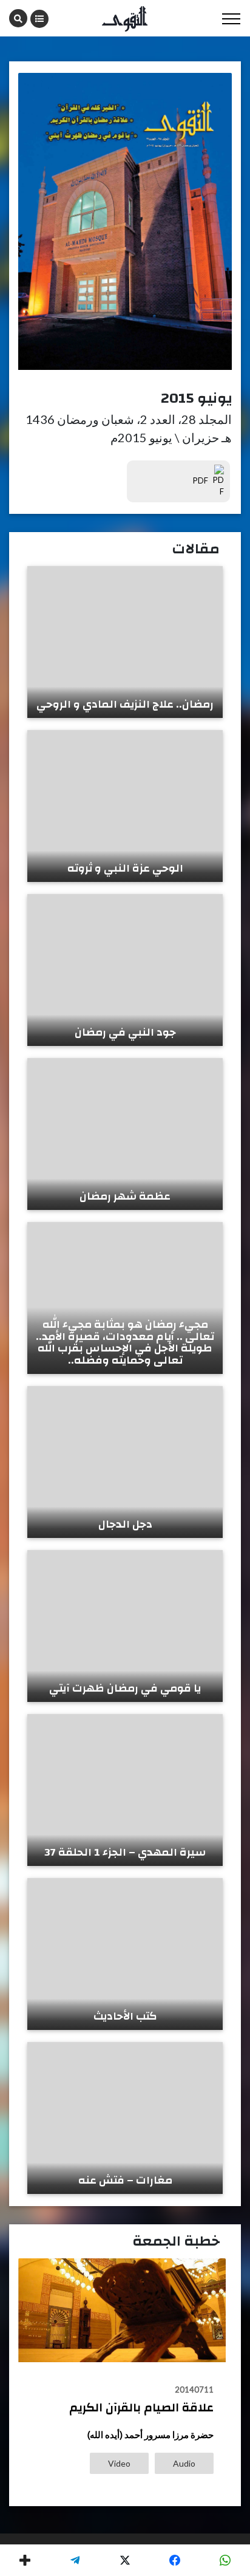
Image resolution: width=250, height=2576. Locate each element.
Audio (184, 2463)
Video (119, 2463)
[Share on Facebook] (175, 2560)
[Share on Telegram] (75, 2560)
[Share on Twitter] (125, 2560)
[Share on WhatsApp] (225, 2560)
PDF (201, 480)
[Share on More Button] (25, 2560)
